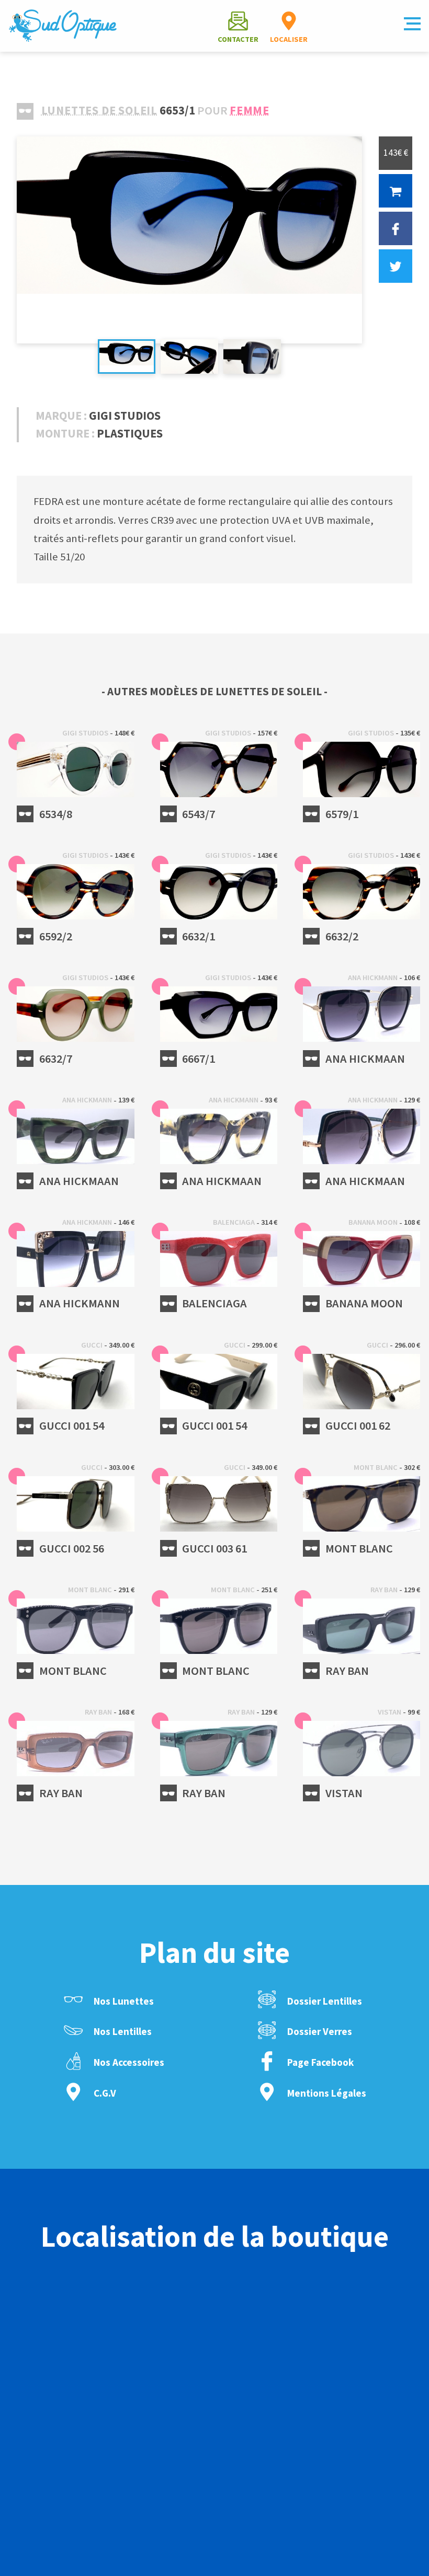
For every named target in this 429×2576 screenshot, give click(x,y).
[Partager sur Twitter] (396, 266)
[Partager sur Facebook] (396, 228)
